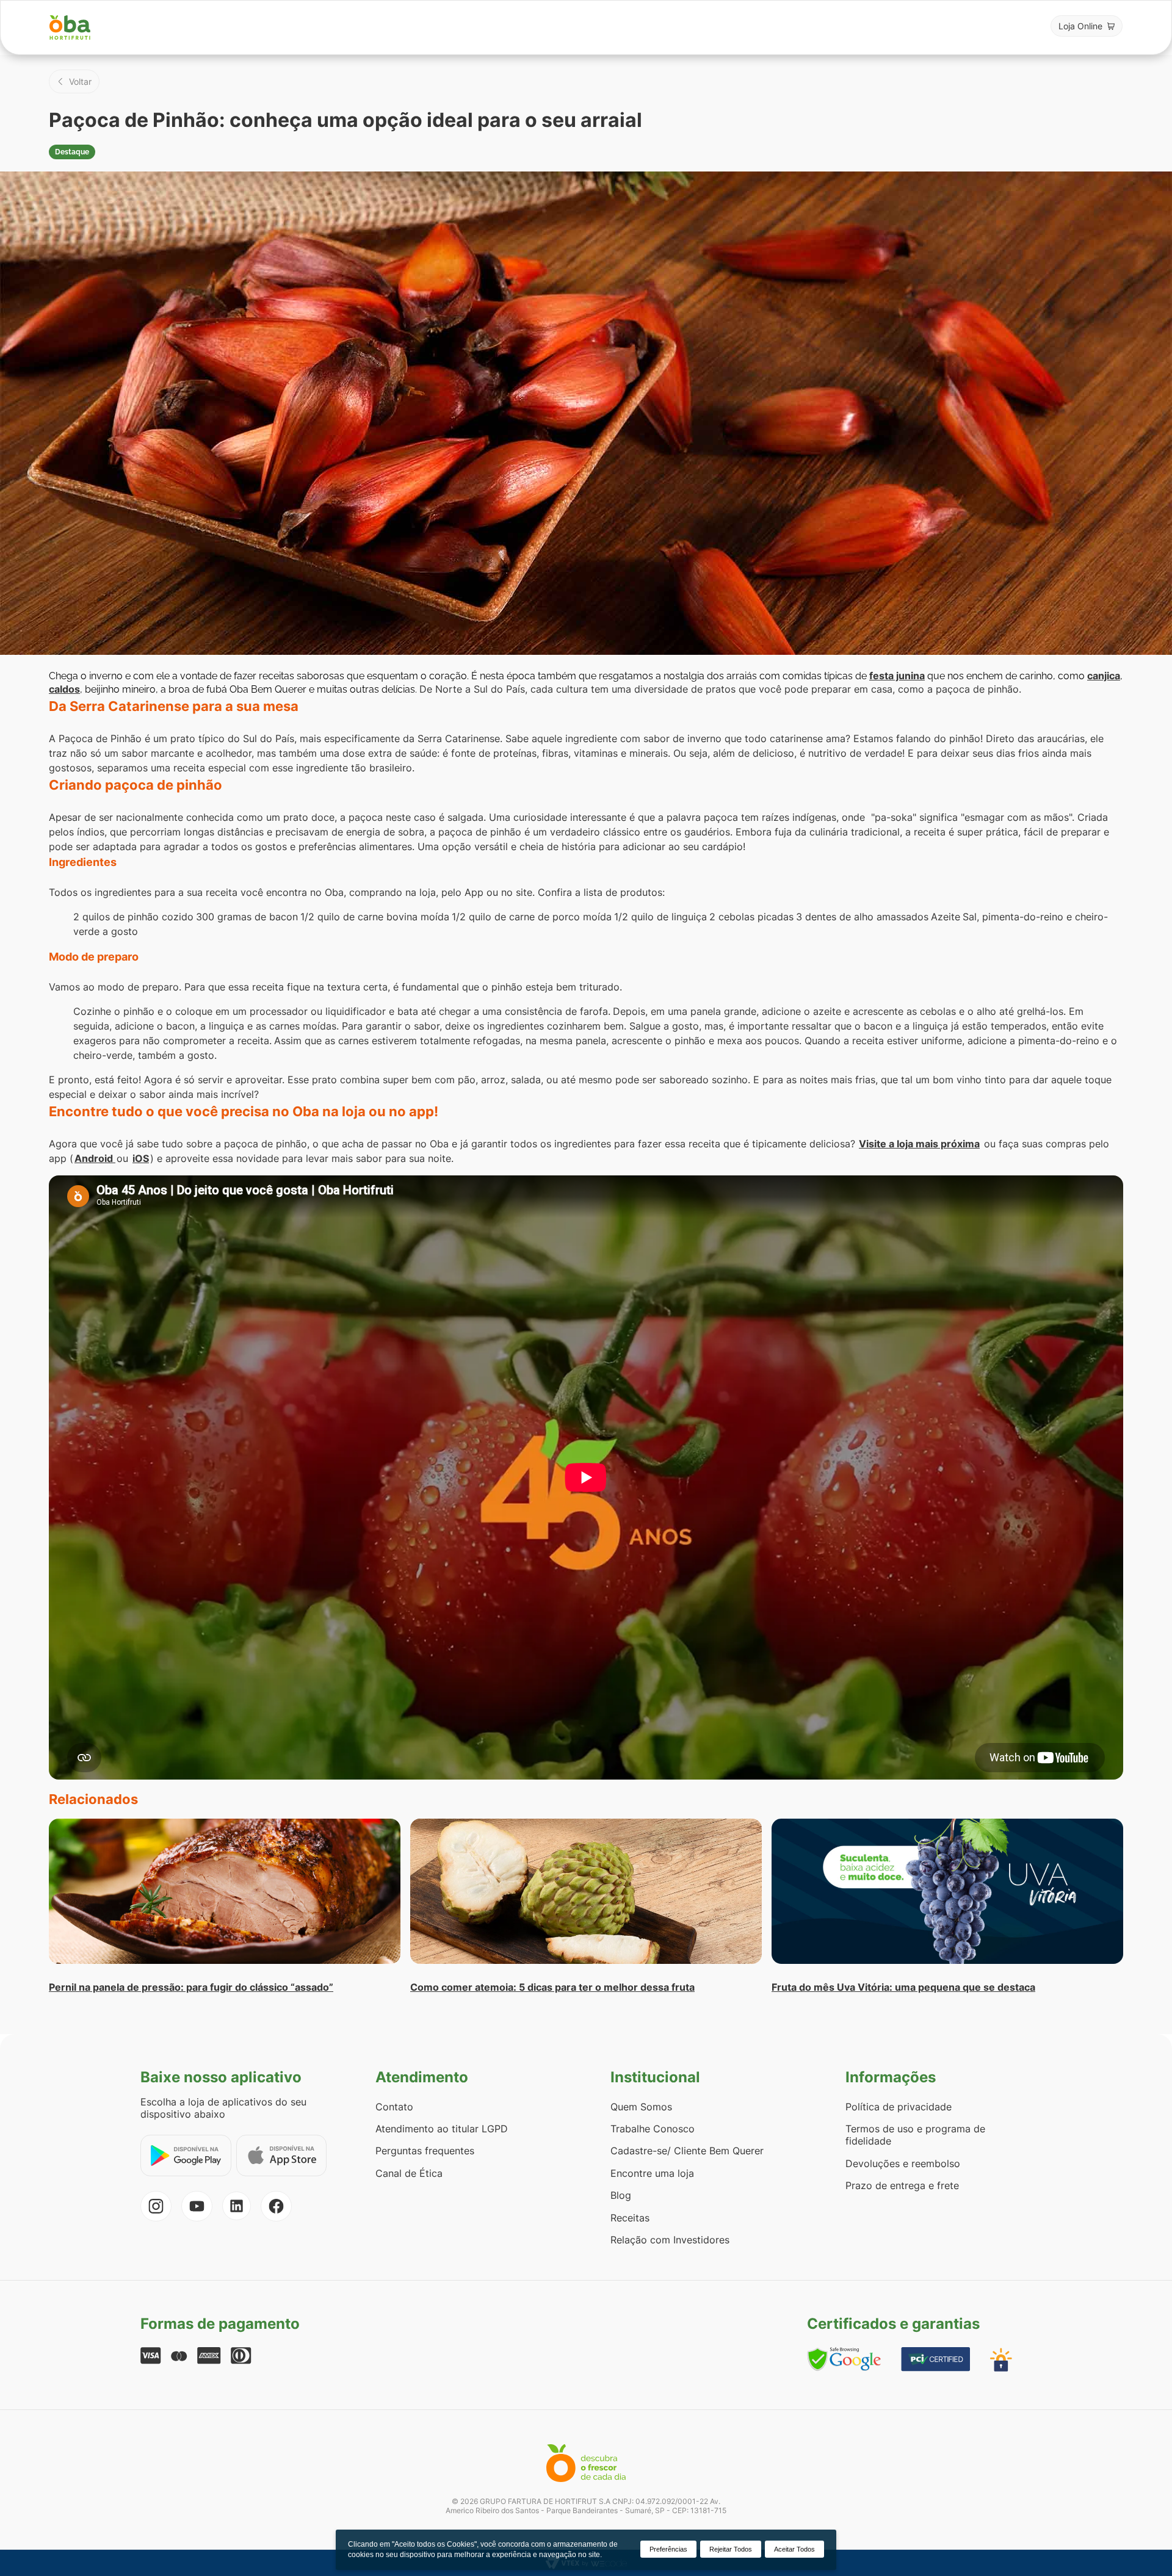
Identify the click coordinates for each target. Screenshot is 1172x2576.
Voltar (80, 81)
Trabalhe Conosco (653, 2129)
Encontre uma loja (652, 2173)
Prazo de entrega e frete (902, 2185)
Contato (394, 2107)
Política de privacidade (899, 2107)
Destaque (72, 152)
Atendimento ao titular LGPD (442, 2129)
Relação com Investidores (670, 2240)
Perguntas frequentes (425, 2151)
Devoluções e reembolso (903, 2163)
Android (95, 1158)
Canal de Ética (409, 2173)
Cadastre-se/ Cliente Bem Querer (687, 2151)
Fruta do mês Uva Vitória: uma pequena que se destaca (903, 1987)
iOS (141, 1158)
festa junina (897, 676)
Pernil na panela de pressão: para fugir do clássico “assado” (191, 1987)
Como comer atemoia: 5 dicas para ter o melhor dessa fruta (552, 1987)
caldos (64, 689)
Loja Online (1080, 26)
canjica (1104, 676)
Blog (621, 2195)
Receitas (630, 2218)
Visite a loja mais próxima (919, 1144)
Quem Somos (641, 2107)
